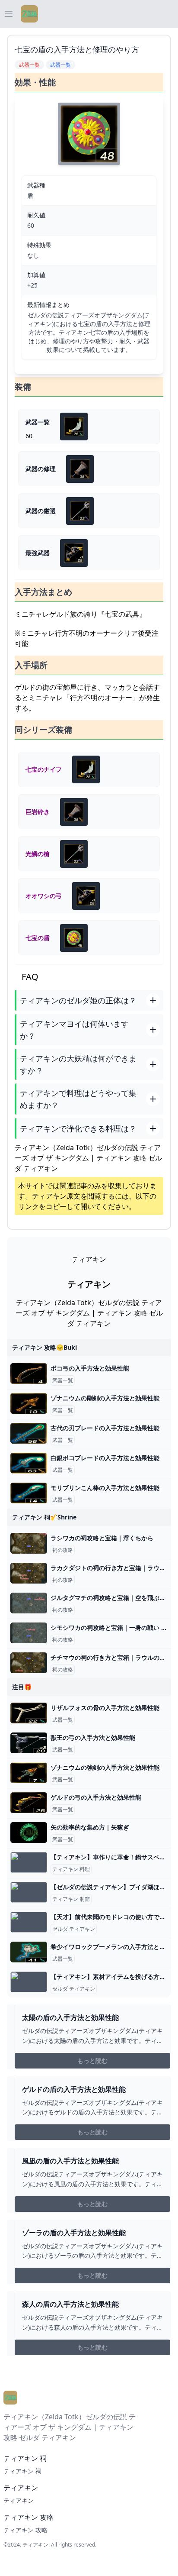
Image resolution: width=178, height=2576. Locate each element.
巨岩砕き (38, 812)
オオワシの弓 (44, 896)
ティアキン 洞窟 (71, 1899)
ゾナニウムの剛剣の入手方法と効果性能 (105, 1398)
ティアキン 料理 (71, 1869)
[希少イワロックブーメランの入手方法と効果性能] (29, 1952)
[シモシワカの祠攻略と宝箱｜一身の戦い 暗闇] (29, 1633)
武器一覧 (63, 1380)
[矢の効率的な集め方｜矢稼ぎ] (29, 1833)
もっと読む (92, 2060)
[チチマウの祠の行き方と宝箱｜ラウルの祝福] (29, 1663)
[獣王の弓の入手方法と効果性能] (29, 1743)
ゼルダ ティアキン (74, 1929)
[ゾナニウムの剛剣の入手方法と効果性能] (29, 1403)
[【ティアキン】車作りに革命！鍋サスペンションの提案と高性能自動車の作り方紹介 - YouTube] (29, 1862)
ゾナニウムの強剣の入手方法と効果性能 (105, 1767)
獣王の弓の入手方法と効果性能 (93, 1737)
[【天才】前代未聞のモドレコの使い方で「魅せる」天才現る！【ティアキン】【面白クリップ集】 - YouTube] (29, 1922)
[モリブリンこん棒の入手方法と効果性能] (29, 1493)
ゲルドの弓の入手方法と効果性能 (96, 1797)
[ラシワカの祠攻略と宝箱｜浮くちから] (29, 1543)
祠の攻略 (63, 1550)
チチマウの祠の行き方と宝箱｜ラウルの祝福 (111, 1657)
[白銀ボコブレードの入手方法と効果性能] (29, 1463)
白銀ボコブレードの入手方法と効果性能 (105, 1458)
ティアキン (49, 1196)
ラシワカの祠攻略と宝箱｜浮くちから (102, 1538)
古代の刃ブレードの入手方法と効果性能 (105, 1428)
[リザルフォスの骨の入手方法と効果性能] (29, 1713)
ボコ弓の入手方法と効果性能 (90, 1368)
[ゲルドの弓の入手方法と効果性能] (29, 1803)
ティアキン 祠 (22, 2471)
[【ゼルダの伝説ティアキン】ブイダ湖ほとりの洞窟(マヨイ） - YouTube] (29, 1892)
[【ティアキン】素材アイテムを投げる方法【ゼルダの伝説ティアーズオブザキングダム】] (29, 1982)
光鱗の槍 (38, 854)
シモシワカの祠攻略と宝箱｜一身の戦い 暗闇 (112, 1627)
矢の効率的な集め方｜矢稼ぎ (90, 1827)
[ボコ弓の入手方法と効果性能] (29, 1374)
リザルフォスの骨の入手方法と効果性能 (105, 1708)
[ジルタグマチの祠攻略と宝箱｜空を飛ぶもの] (29, 1603)
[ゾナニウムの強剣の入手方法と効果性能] (29, 1773)
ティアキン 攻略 (25, 2530)
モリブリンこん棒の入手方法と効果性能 (105, 1488)
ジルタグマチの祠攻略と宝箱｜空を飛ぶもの (111, 1598)
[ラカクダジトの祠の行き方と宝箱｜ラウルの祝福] (29, 1573)
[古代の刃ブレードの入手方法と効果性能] (29, 1433)
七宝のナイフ (44, 769)
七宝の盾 (38, 938)
